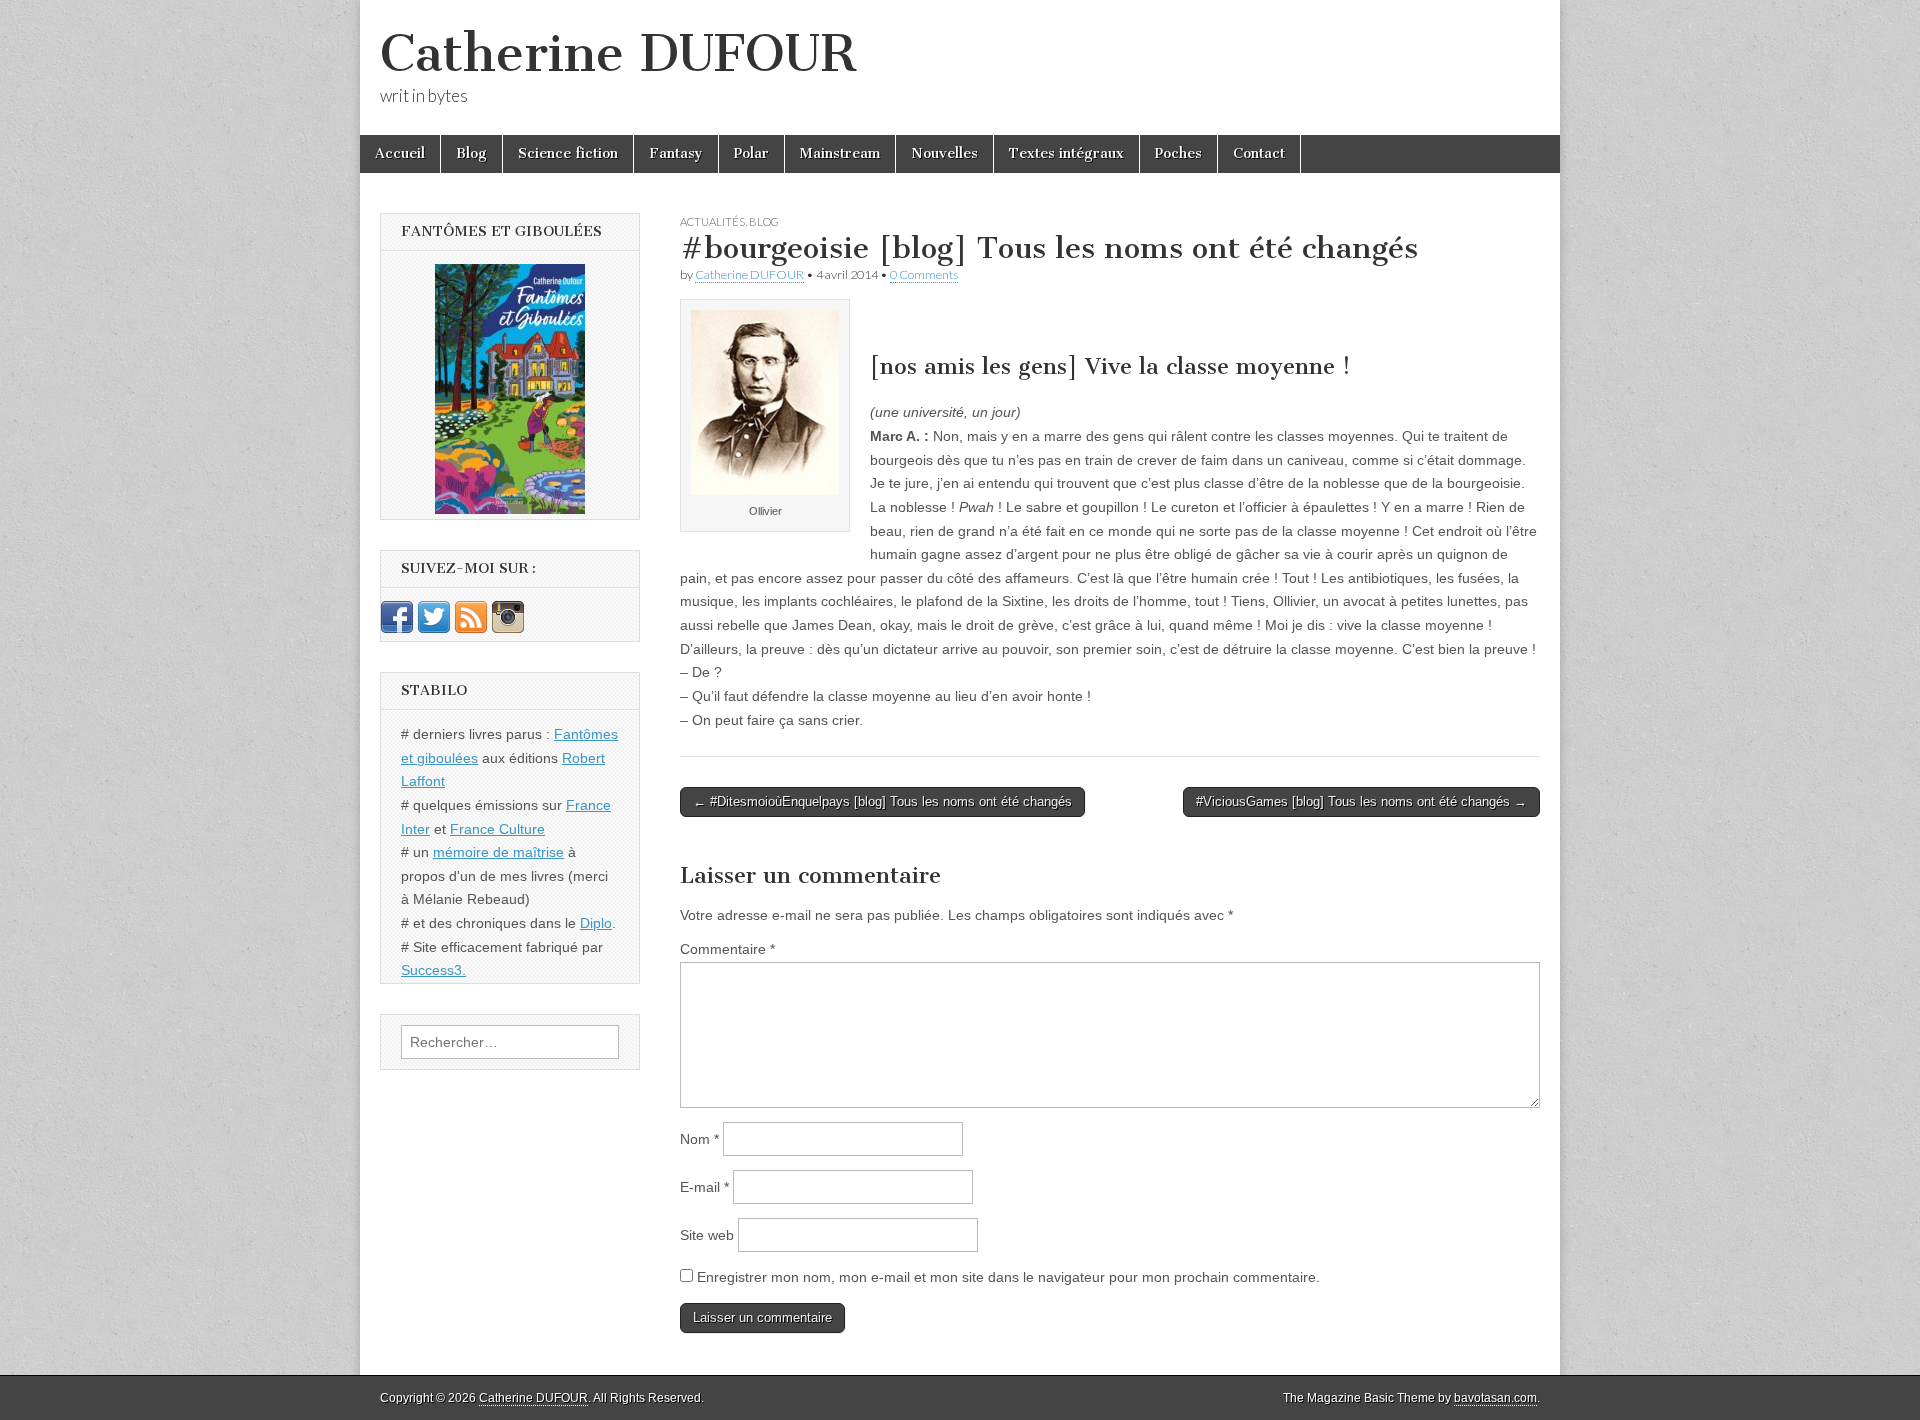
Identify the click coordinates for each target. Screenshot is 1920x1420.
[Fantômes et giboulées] (510, 389)
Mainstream (840, 153)
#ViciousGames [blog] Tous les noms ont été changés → (1361, 801)
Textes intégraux (1066, 153)
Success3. (433, 970)
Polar (751, 153)
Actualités (712, 221)
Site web (707, 1235)
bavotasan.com (1495, 1398)
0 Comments (924, 274)
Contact (1259, 153)
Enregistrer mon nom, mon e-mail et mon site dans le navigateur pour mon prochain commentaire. (1008, 1277)
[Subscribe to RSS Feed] (471, 628)
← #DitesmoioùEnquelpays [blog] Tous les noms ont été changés (882, 801)
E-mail (704, 1187)
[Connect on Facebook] (397, 628)
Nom (699, 1139)
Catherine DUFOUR (618, 53)
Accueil (400, 153)
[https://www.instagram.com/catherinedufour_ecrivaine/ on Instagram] (508, 628)
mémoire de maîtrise (498, 852)
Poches (1178, 153)
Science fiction (568, 153)
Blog (471, 153)
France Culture (497, 829)
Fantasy (676, 153)
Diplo (596, 923)
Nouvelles (944, 153)
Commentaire (727, 949)
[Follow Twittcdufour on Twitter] (434, 628)
